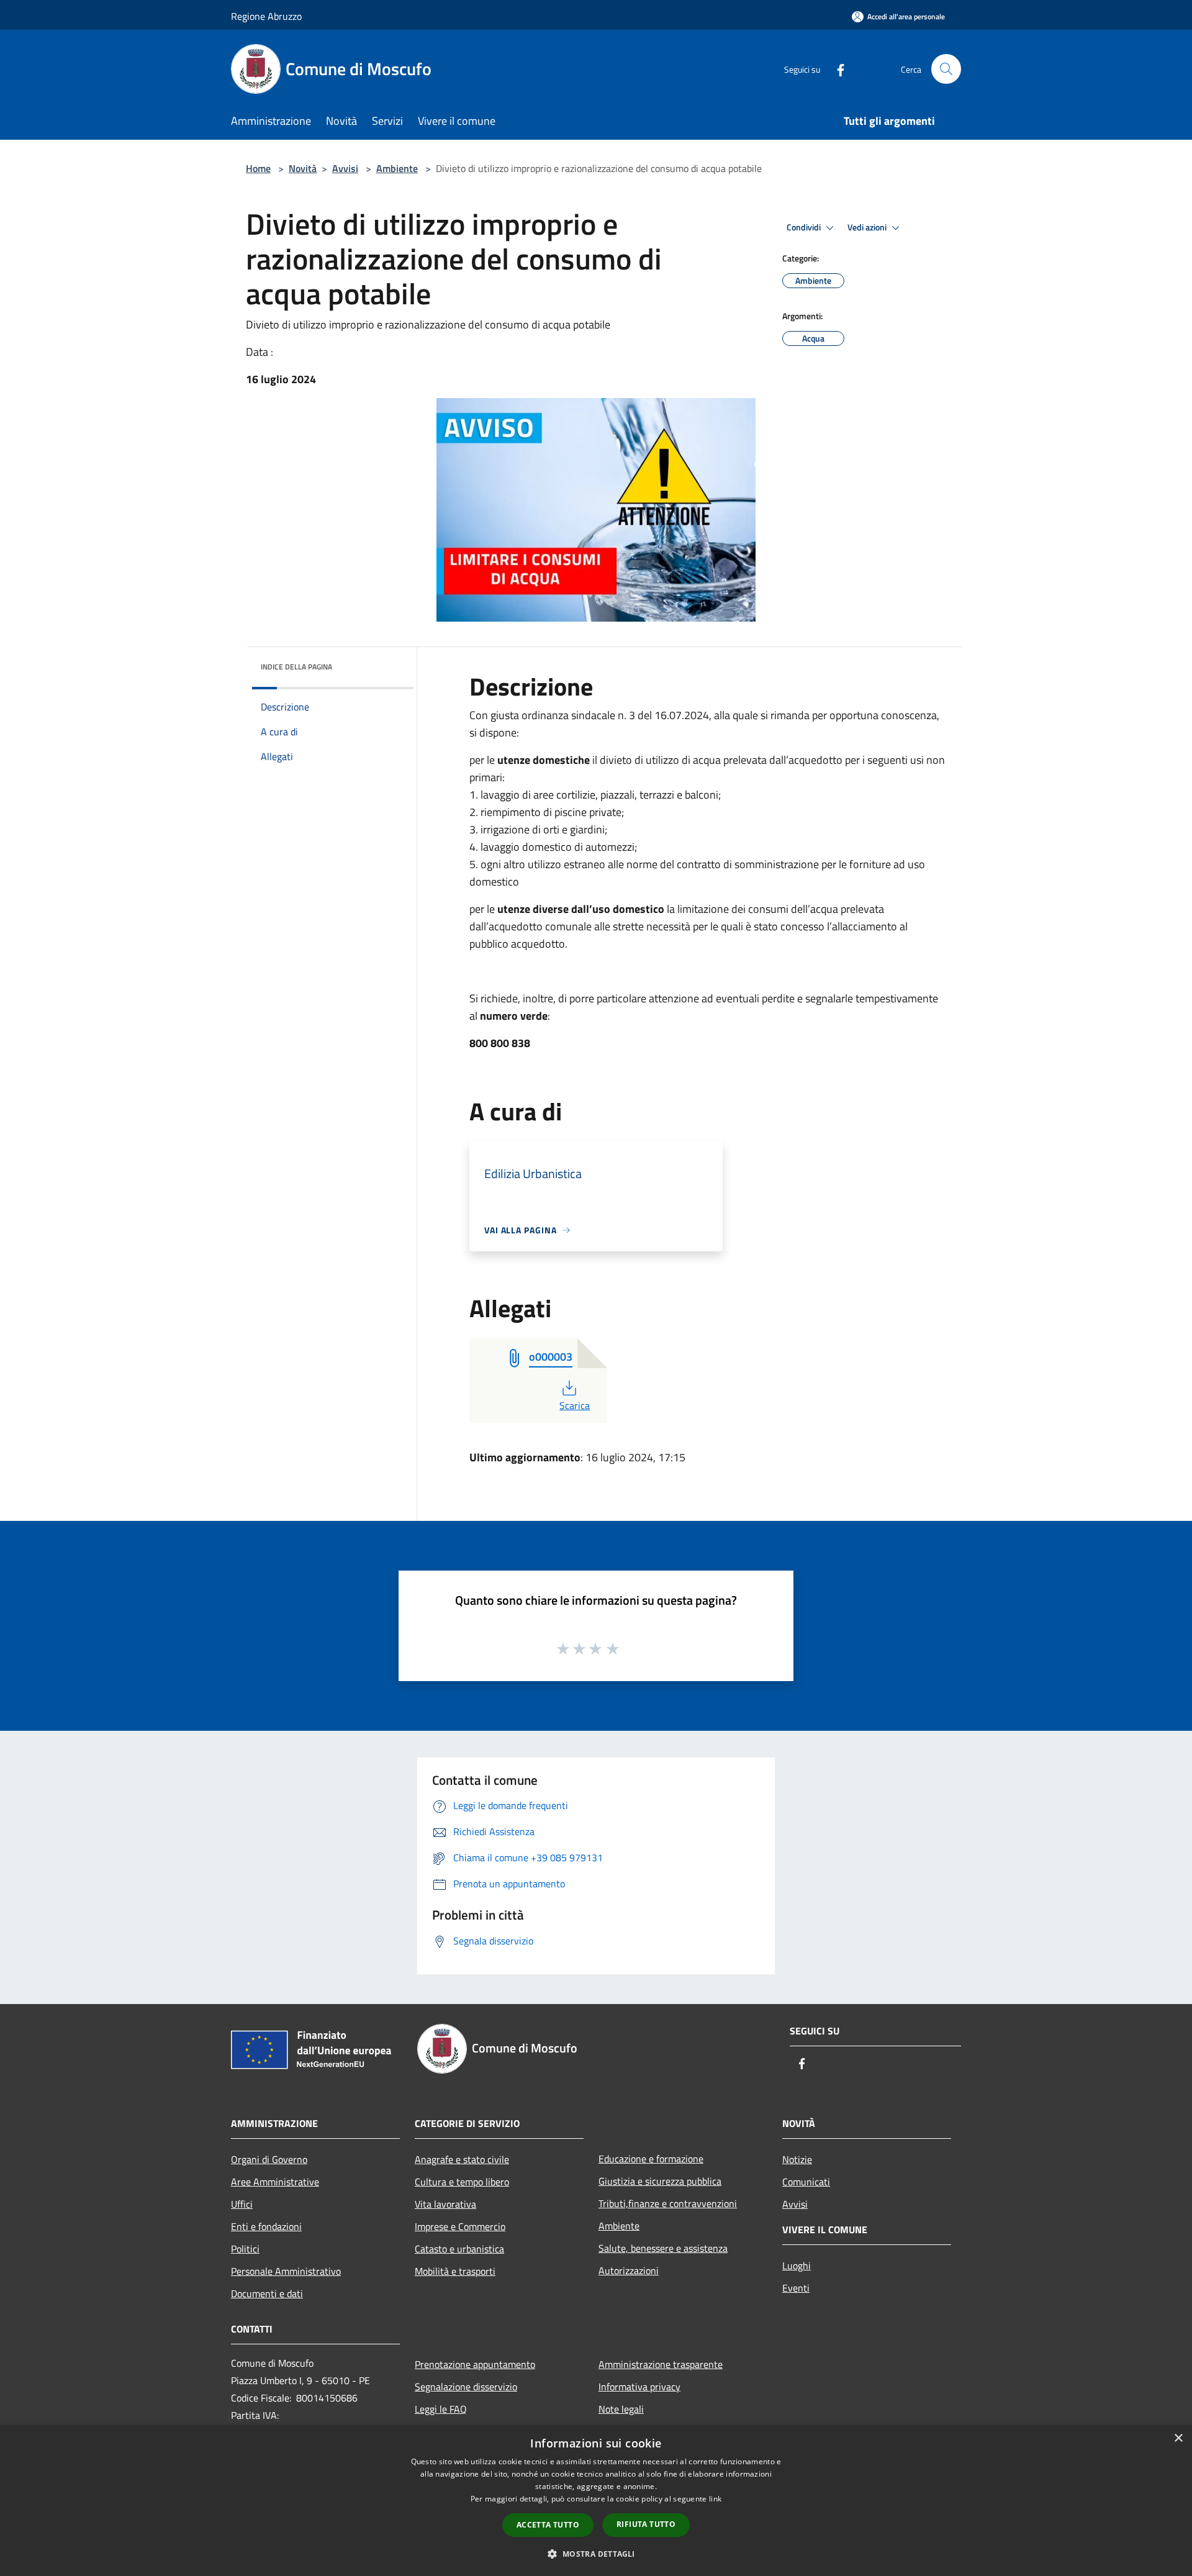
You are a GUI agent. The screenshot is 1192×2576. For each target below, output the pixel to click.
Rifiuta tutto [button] (646, 2524)
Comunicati (806, 2182)
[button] (596, 2554)
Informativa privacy (639, 2387)
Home (258, 168)
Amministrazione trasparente (661, 2364)
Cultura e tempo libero (462, 2182)
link (715, 2499)
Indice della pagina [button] (296, 667)
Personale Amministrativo (286, 2271)
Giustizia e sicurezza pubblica (660, 2181)
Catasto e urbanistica (459, 2249)
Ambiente (397, 168)
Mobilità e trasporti (455, 2271)
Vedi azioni (868, 227)
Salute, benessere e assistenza (663, 2248)
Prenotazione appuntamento (475, 2364)
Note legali (621, 2409)
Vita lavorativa (445, 2204)
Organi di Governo (269, 2159)
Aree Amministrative (275, 2182)
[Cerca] (946, 69)
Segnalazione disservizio (466, 2387)
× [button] (1178, 2438)
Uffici (242, 2204)
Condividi (805, 227)
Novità (303, 168)
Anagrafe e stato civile (462, 2159)
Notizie (797, 2159)
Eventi (796, 2288)
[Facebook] (836, 69)
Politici (245, 2249)
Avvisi (345, 168)
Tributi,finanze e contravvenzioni (668, 2203)
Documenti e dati (267, 2293)
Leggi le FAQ (441, 2409)
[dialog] (596, 2501)
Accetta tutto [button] (548, 2525)
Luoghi (797, 2265)
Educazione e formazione (651, 2159)
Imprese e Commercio (460, 2226)
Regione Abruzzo (266, 16)
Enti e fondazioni (266, 2226)
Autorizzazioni (629, 2270)
